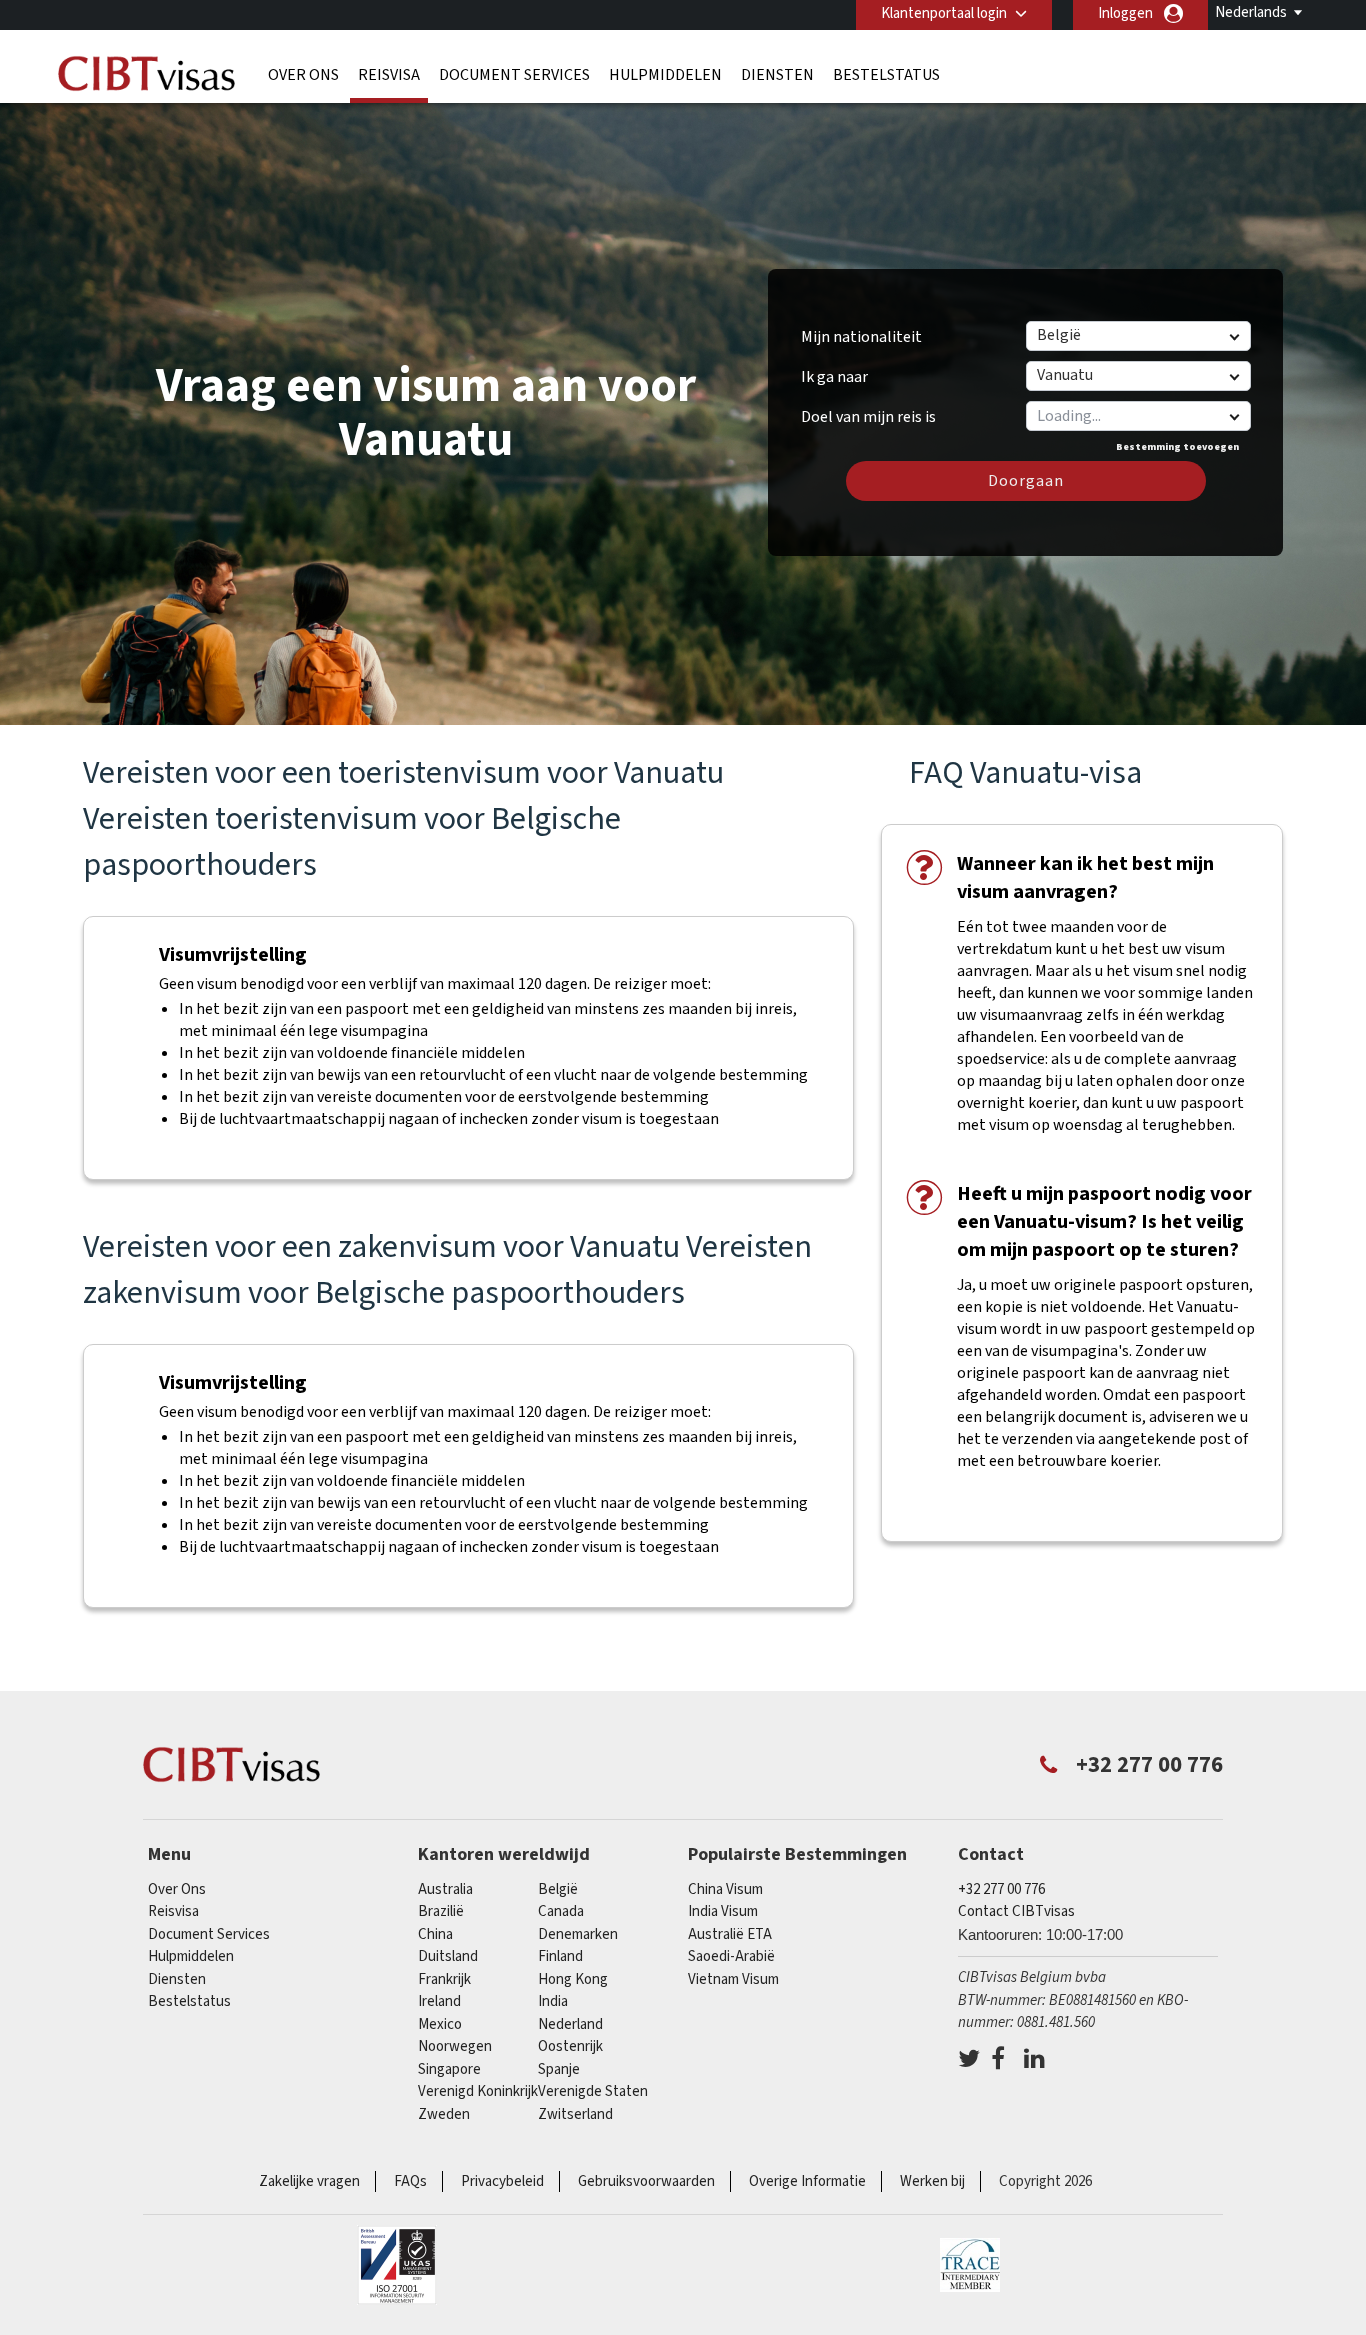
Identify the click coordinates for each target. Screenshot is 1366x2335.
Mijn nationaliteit (861, 337)
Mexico (440, 2024)
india (553, 2001)
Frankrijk (444, 1979)
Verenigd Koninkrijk (478, 2091)
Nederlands (1251, 12)
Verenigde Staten (593, 2091)
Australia (445, 1889)
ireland (439, 2001)
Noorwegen (455, 2046)
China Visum (725, 1889)
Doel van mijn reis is (868, 410)
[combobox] (1137, 416)
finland (560, 1956)
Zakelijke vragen (309, 2181)
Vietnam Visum (733, 1979)
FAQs (410, 2181)
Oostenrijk (570, 2046)
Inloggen (1125, 13)
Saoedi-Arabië (731, 1956)
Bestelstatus (886, 75)
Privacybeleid (502, 2181)
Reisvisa (389, 75)
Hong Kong (573, 1979)
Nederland (570, 2024)
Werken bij (932, 2181)
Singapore (449, 2069)
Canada (561, 1911)
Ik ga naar (834, 377)
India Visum (723, 1911)
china (435, 1934)
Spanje (559, 2069)
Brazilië (441, 1911)
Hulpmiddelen (665, 75)
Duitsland (448, 1956)
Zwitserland (575, 2114)
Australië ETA (730, 1934)
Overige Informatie (807, 2181)
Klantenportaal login (944, 13)
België (558, 1889)
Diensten (777, 75)
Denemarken (578, 1934)
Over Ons (303, 75)
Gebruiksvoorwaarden (646, 2181)
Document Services (514, 75)
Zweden (444, 2114)
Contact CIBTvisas (1016, 1911)
